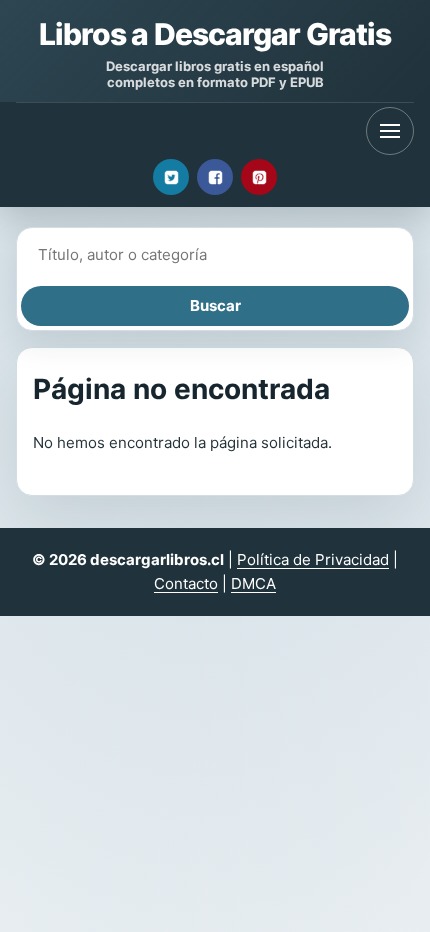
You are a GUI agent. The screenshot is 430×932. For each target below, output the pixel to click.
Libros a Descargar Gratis (215, 34)
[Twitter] (171, 177)
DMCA (253, 583)
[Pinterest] (259, 177)
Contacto (186, 583)
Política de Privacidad (313, 559)
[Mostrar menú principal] (390, 131)
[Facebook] (215, 177)
